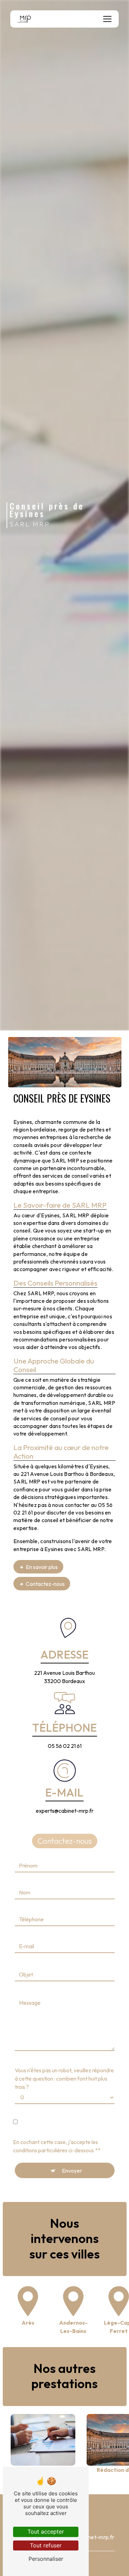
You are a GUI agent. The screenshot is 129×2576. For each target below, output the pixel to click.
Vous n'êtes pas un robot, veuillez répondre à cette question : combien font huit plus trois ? (64, 2079)
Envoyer (72, 2171)
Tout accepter (46, 2532)
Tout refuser (46, 2545)
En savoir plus (42, 1567)
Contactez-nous (45, 1584)
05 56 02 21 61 (65, 1746)
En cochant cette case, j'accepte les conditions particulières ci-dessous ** (57, 2146)
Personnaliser (46, 2559)
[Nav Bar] (107, 19)
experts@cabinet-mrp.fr (65, 1811)
